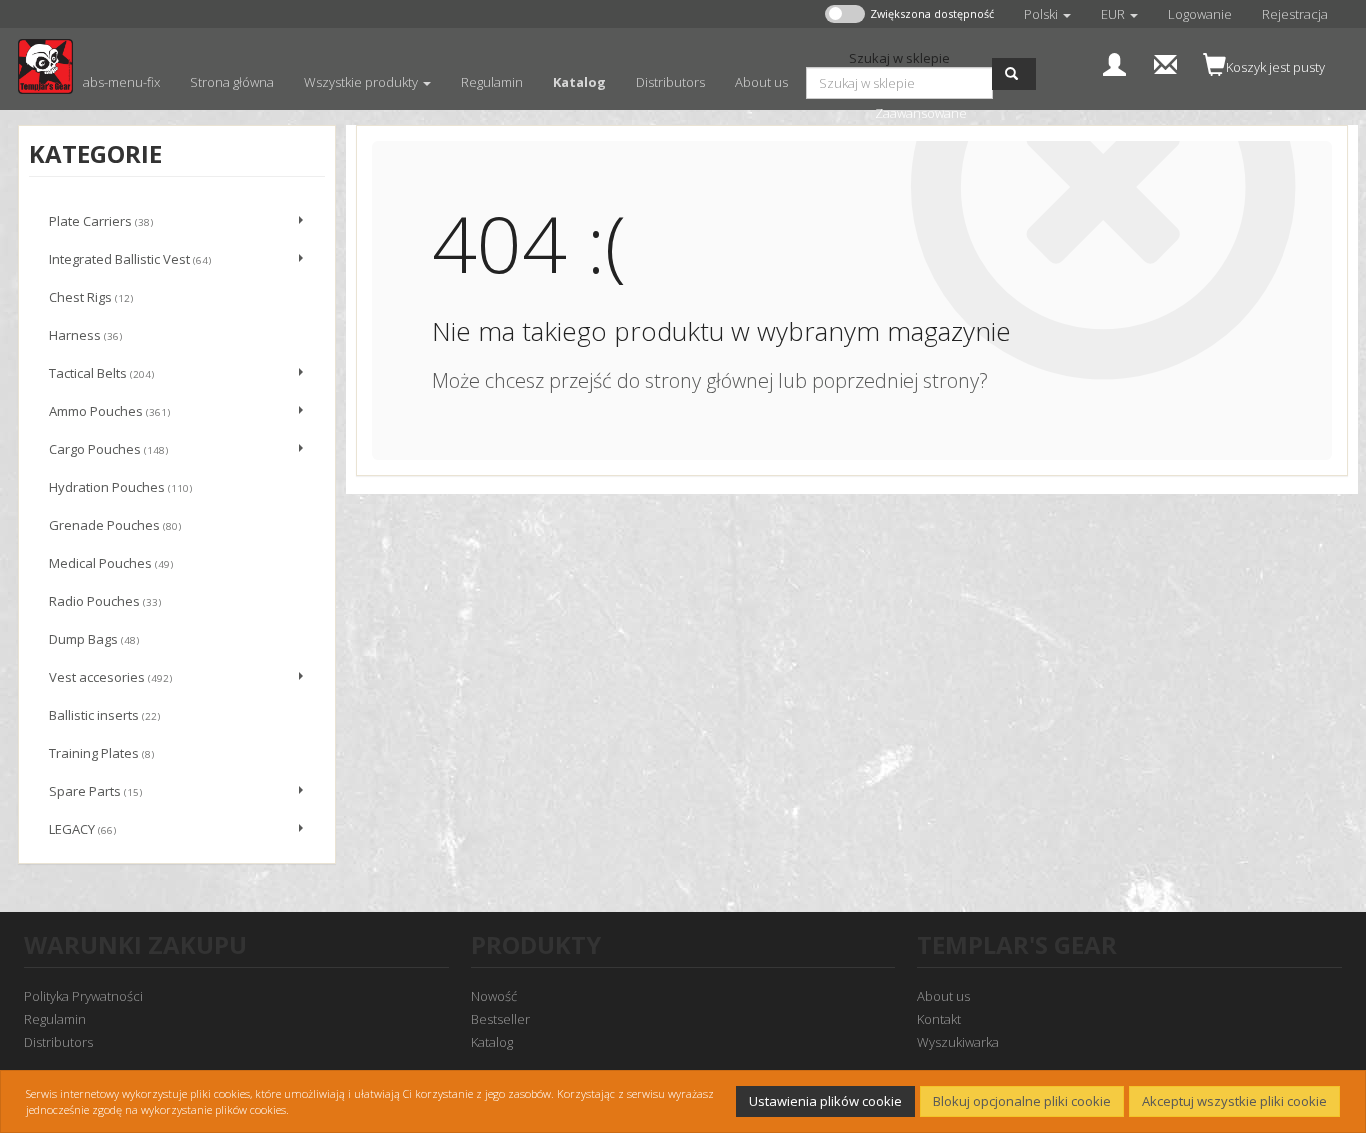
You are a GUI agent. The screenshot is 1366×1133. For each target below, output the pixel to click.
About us (943, 996)
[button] (1047, 14)
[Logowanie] (1114, 62)
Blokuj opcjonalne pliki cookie (1022, 1101)
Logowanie (1200, 14)
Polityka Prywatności (83, 996)
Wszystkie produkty (362, 82)
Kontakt (939, 1019)
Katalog (492, 1042)
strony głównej (709, 380)
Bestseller (500, 1019)
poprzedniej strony (895, 380)
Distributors (58, 1042)
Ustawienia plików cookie (825, 1101)
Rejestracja (1295, 14)
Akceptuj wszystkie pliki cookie (1234, 1101)
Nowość (494, 996)
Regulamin (55, 1019)
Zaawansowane (921, 113)
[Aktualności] (1165, 62)
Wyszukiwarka (958, 1042)
